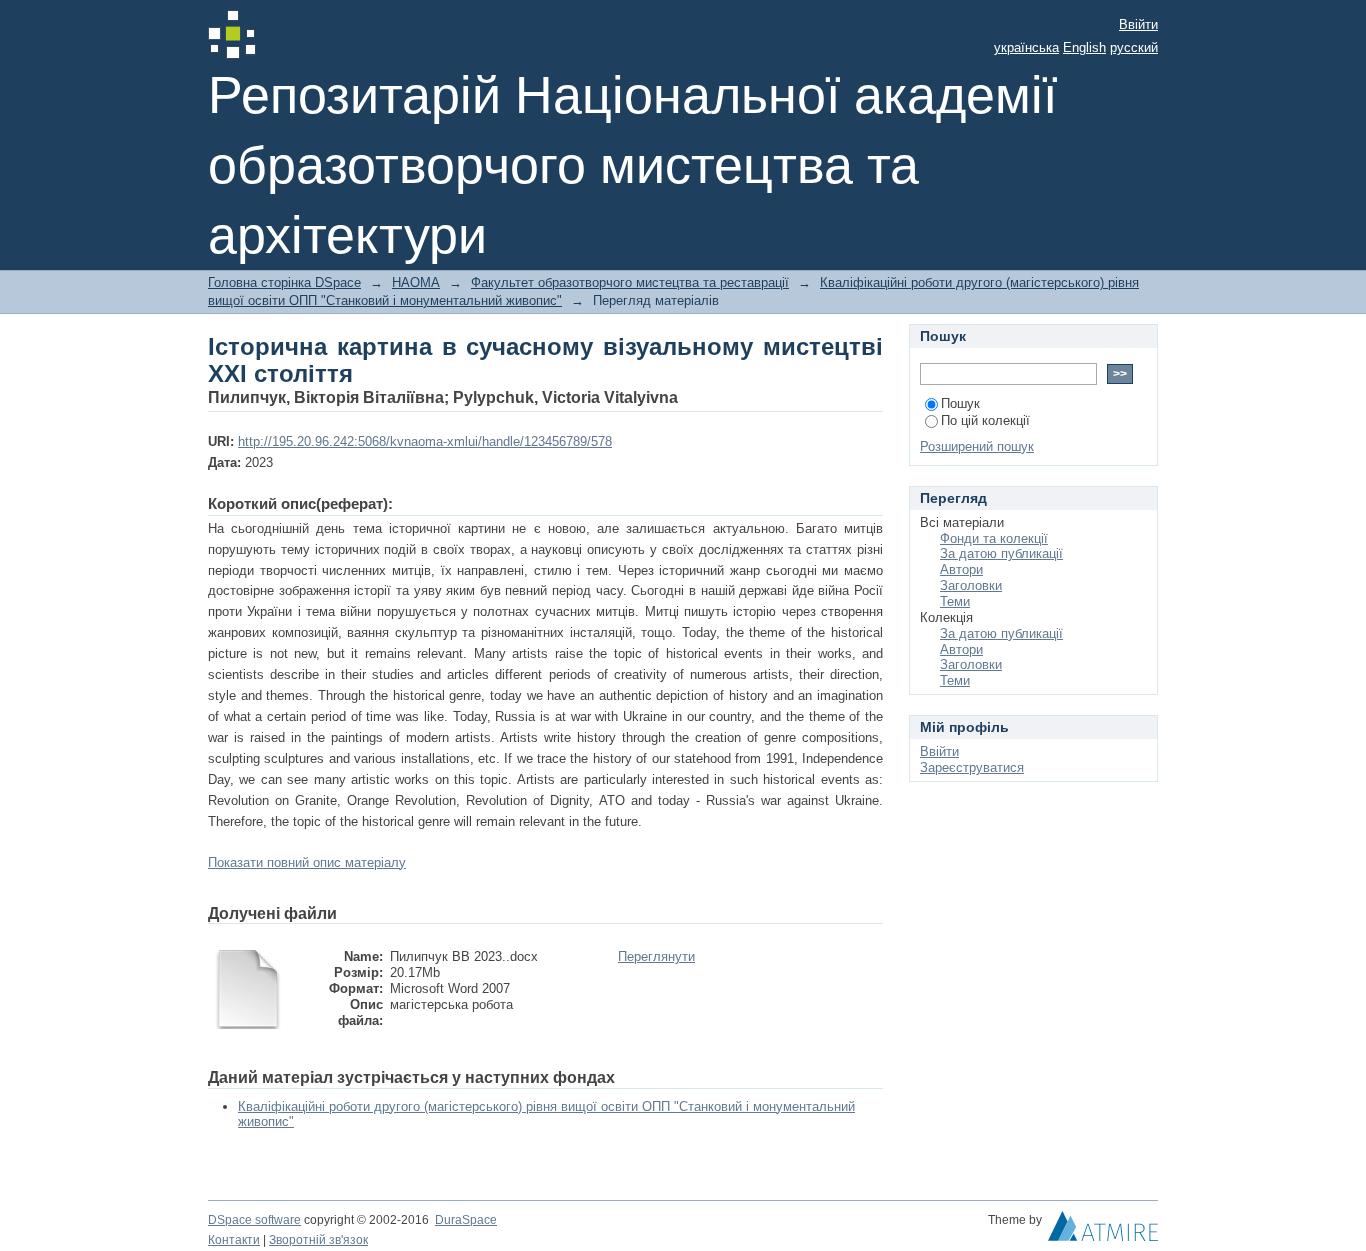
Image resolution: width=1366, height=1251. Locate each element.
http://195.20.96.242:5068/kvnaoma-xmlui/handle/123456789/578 (425, 441)
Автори (961, 569)
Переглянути (656, 956)
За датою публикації (1001, 553)
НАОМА (416, 282)
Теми (955, 601)
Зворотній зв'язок (318, 1240)
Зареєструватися (972, 767)
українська (1026, 47)
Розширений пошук (977, 446)
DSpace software (254, 1220)
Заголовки (971, 585)
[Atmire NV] (1103, 1231)
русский (1134, 47)
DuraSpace (466, 1220)
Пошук (960, 403)
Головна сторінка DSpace (284, 282)
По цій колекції (985, 420)
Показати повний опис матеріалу (307, 862)
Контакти (234, 1240)
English (1084, 47)
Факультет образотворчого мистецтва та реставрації (630, 282)
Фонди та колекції (994, 538)
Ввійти (1138, 24)
